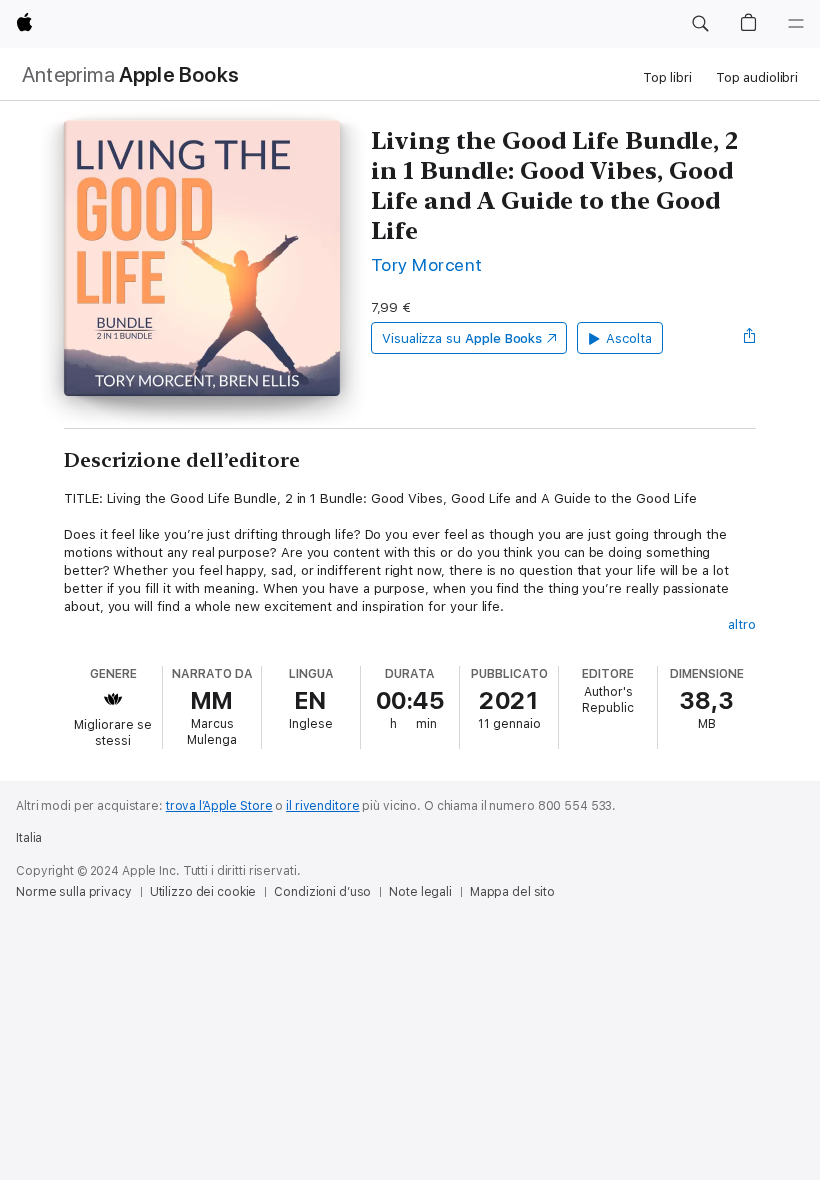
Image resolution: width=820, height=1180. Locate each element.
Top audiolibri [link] (757, 77)
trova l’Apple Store (219, 806)
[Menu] (796, 24)
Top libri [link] (667, 77)
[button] (700, 24)
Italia (29, 838)
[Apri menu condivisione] (750, 338)
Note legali (420, 892)
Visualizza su (462, 338)
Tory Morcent (427, 264)
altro (742, 624)
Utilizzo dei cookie (203, 892)
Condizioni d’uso (322, 892)
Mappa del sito (512, 892)
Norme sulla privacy (74, 892)
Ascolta (629, 338)
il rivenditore (322, 806)
